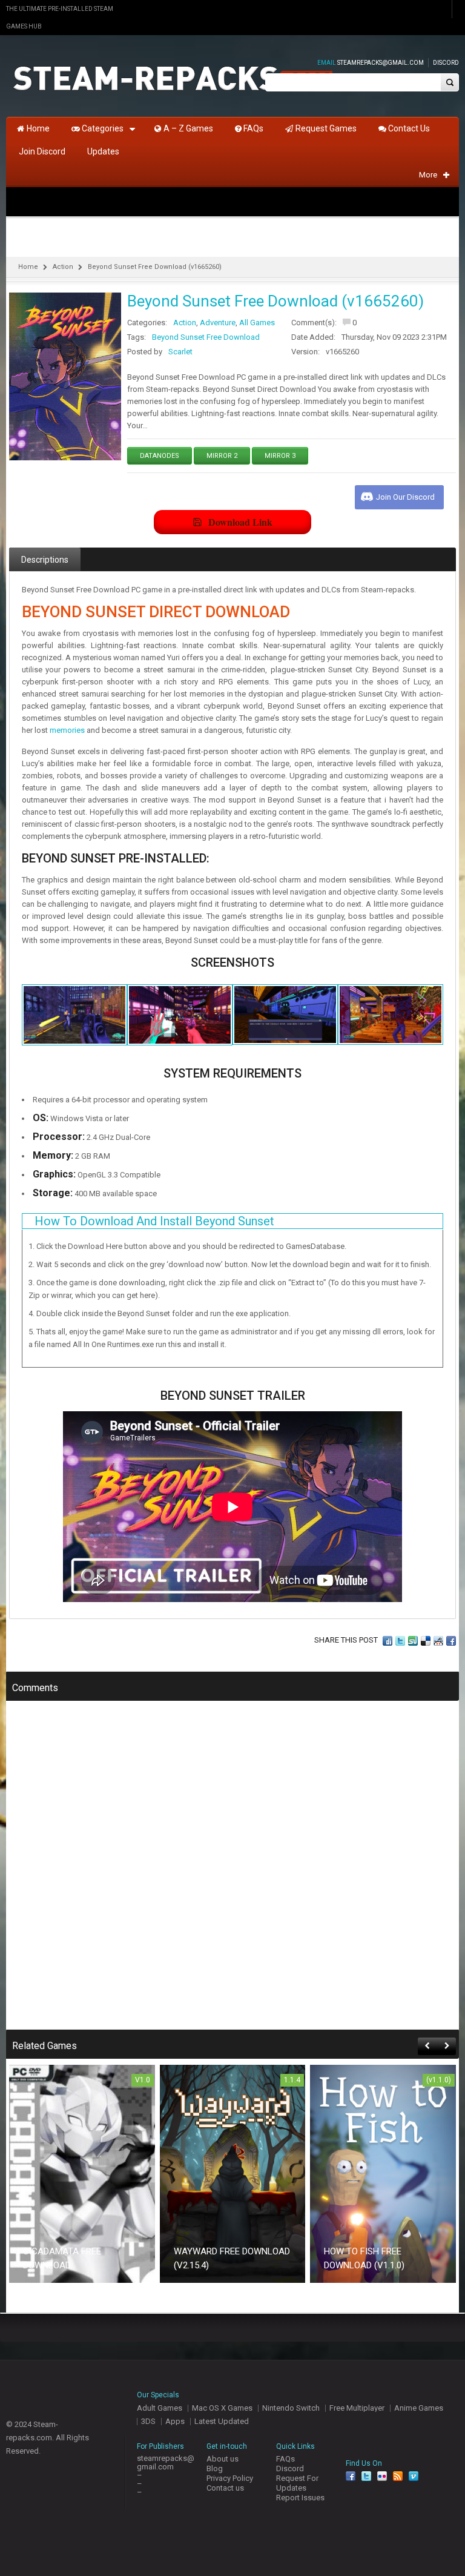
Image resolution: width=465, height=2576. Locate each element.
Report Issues (300, 2498)
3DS (148, 2421)
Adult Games (160, 2408)
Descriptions (45, 560)
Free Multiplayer (357, 2408)
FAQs (285, 2459)
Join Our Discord (405, 497)
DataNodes (160, 456)
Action (63, 267)
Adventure (218, 323)
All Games (257, 323)
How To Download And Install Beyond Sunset (154, 1221)
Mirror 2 (222, 456)
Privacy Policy (230, 2478)
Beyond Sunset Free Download (206, 337)
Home (28, 267)
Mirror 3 (280, 456)
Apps (175, 2421)
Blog (215, 2468)
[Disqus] (232, 1873)
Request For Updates (297, 2483)
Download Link (240, 522)
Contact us (225, 2488)
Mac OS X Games (222, 2408)
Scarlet (180, 352)
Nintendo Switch (291, 2408)
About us (223, 2459)
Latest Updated (222, 2421)
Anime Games (419, 2408)
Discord (446, 63)
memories (67, 730)
